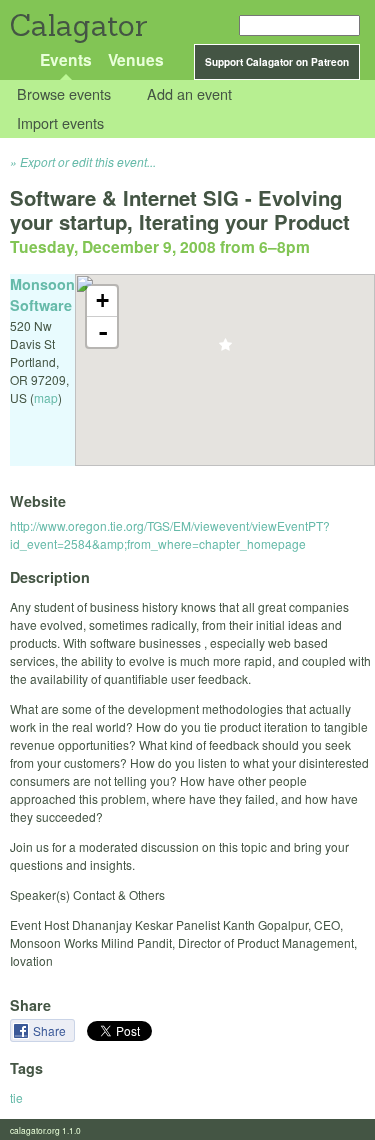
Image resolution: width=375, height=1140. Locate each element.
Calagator (77, 25)
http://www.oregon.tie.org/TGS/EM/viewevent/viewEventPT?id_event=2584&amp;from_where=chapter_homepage (170, 534)
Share (51, 1030)
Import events (60, 122)
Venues (136, 59)
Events (66, 59)
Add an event (189, 94)
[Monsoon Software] (225, 350)
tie (16, 1097)
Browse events (64, 94)
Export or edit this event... (88, 161)
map (46, 397)
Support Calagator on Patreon (277, 62)
